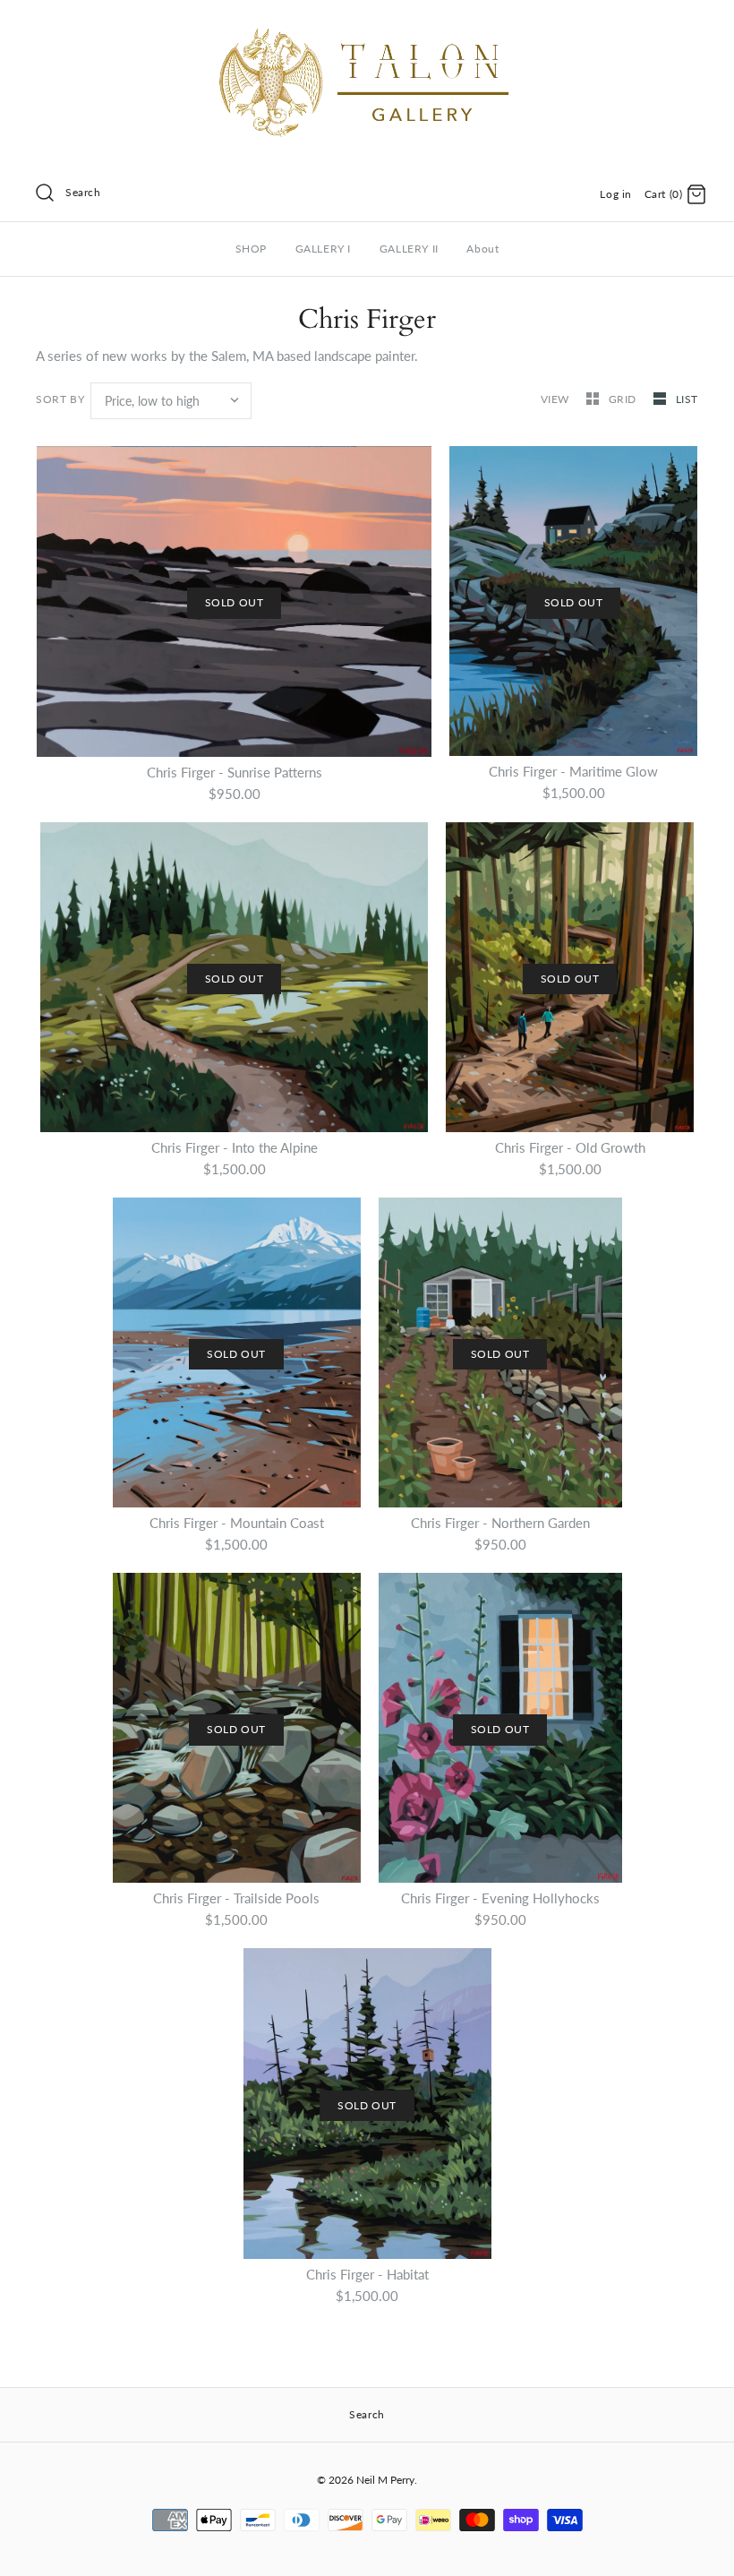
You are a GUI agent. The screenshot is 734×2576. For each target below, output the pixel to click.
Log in (616, 194)
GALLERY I (323, 249)
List (687, 399)
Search (83, 192)
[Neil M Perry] (367, 29)
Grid (624, 399)
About (482, 249)
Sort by (60, 399)
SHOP (251, 249)
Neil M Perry (385, 2480)
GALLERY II (409, 249)
